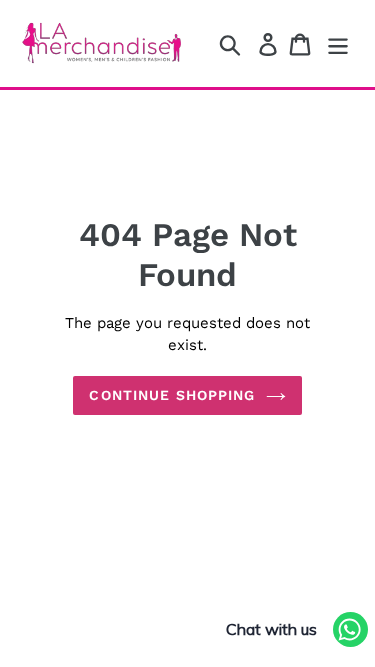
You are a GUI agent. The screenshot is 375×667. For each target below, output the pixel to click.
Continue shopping (172, 395)
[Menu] (338, 43)
